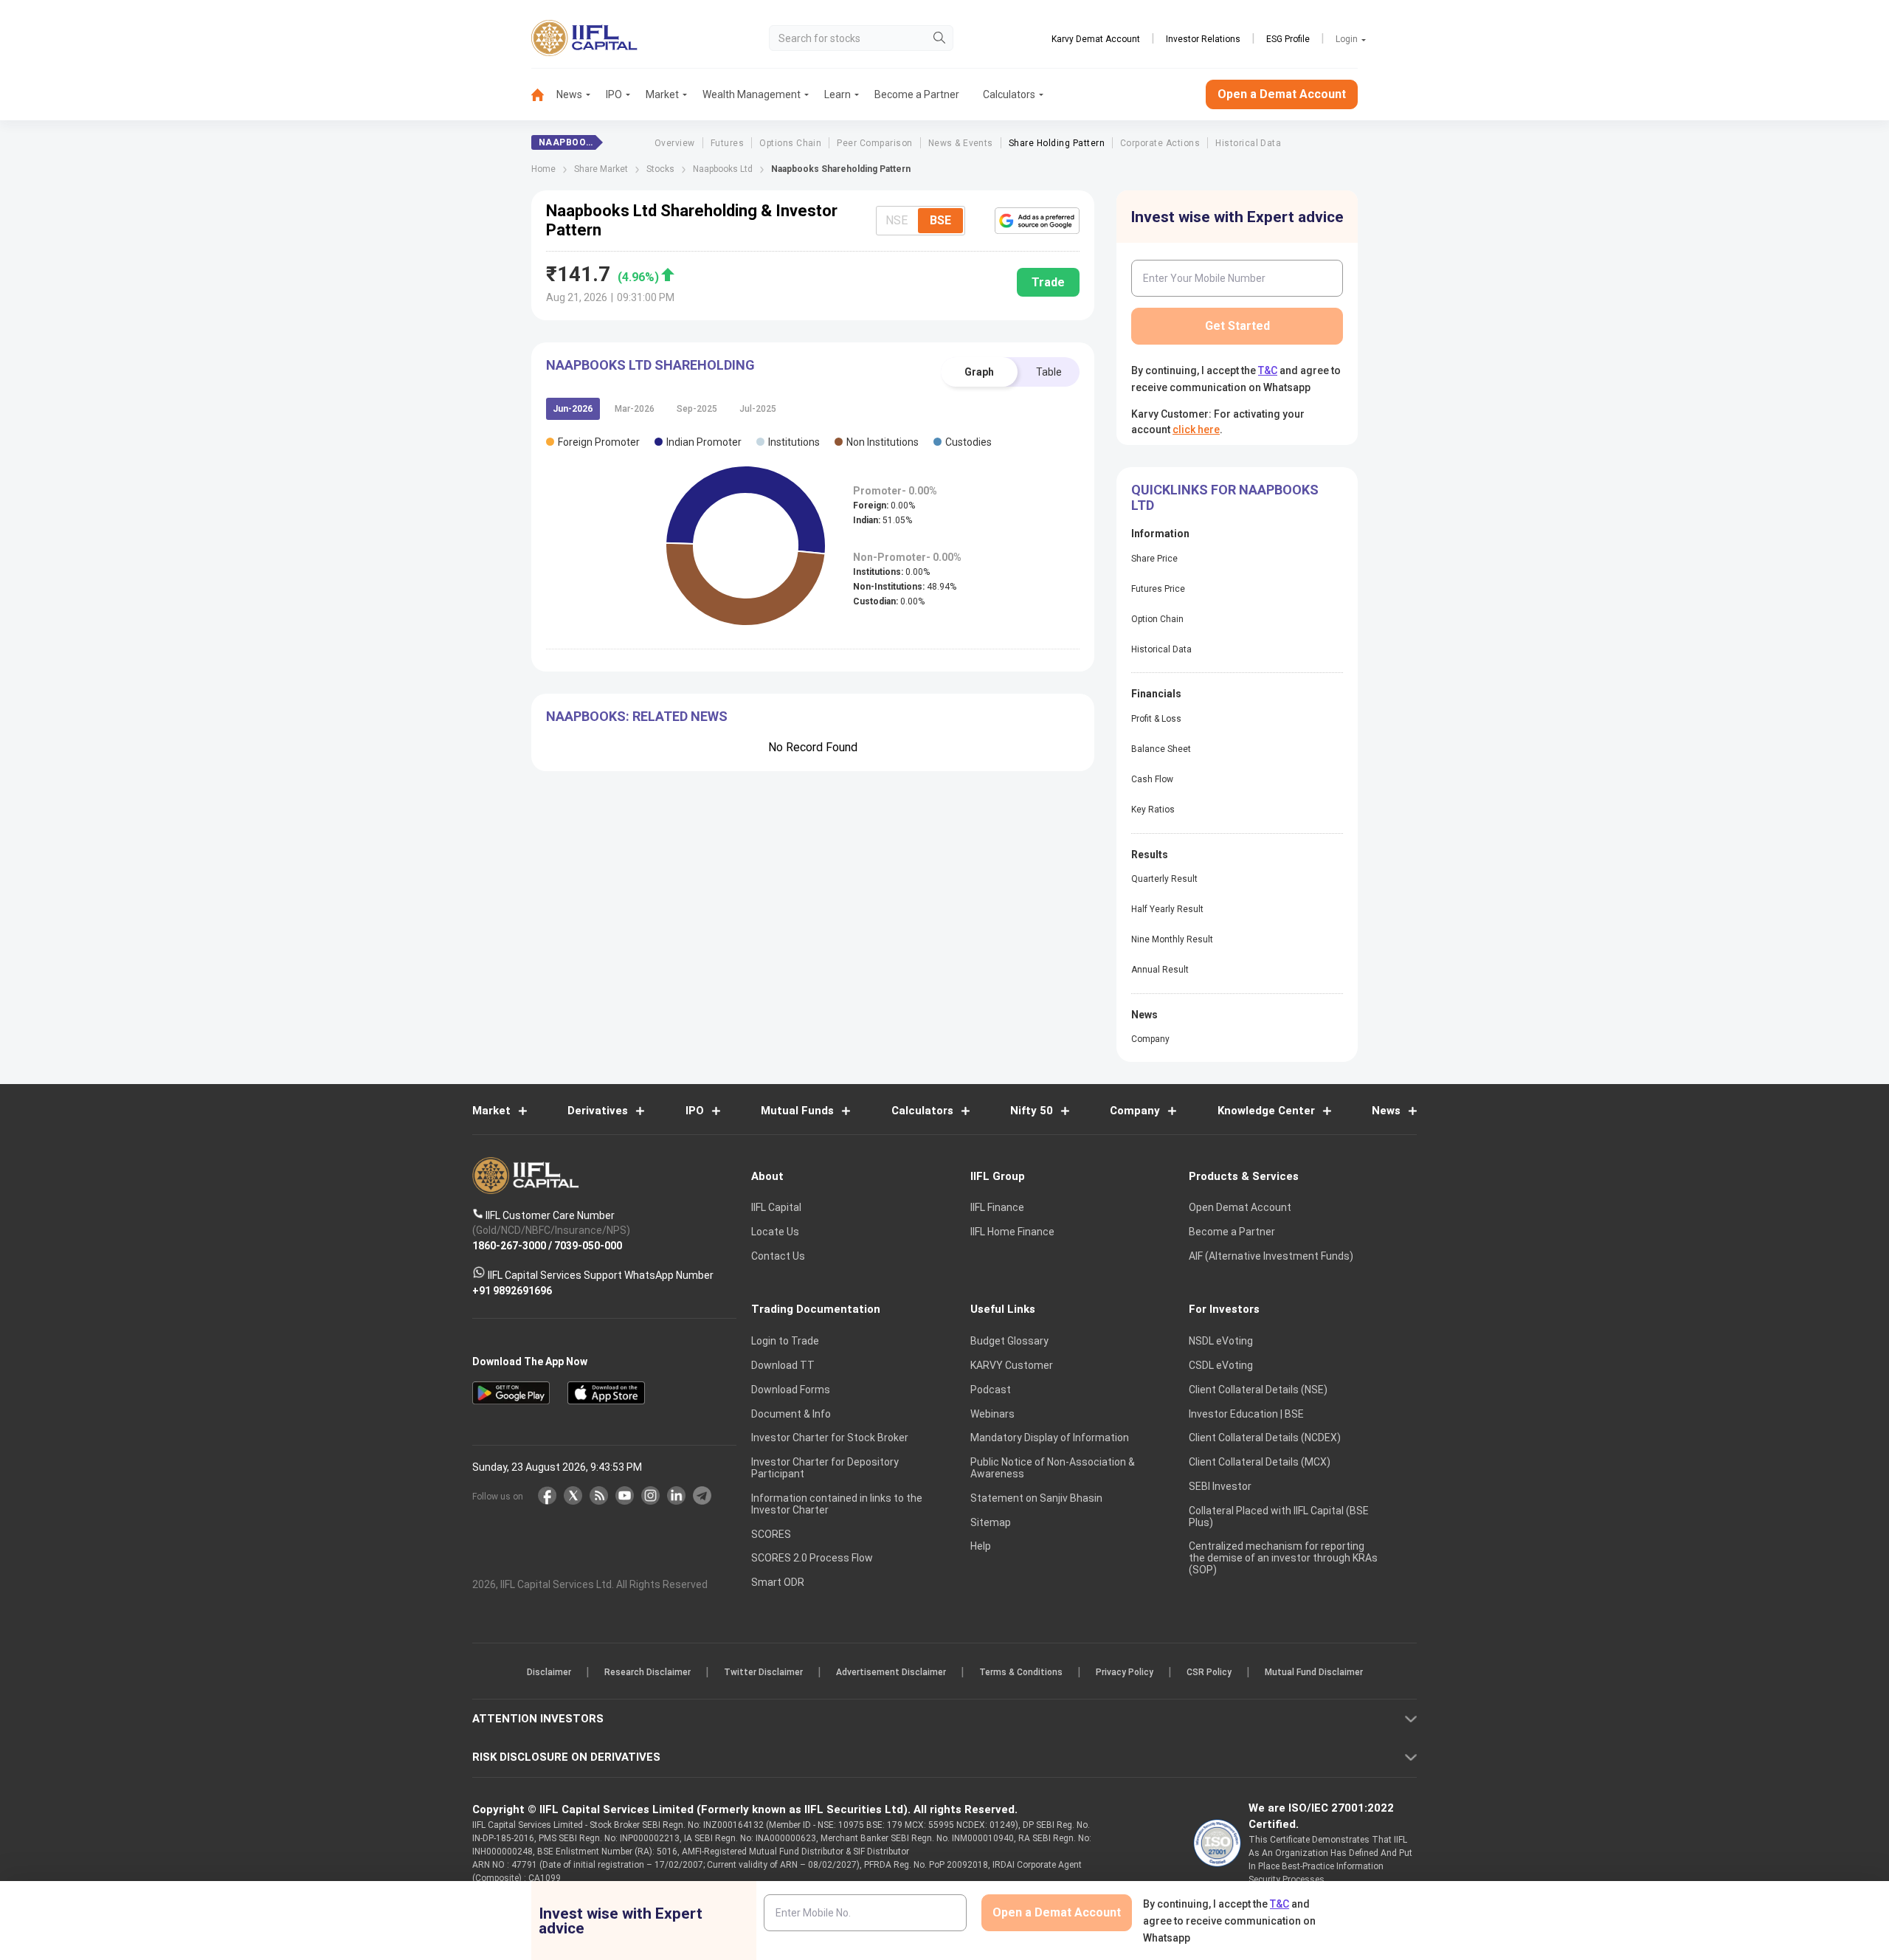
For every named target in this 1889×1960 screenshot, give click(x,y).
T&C (866, 1076)
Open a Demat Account (840, 1031)
